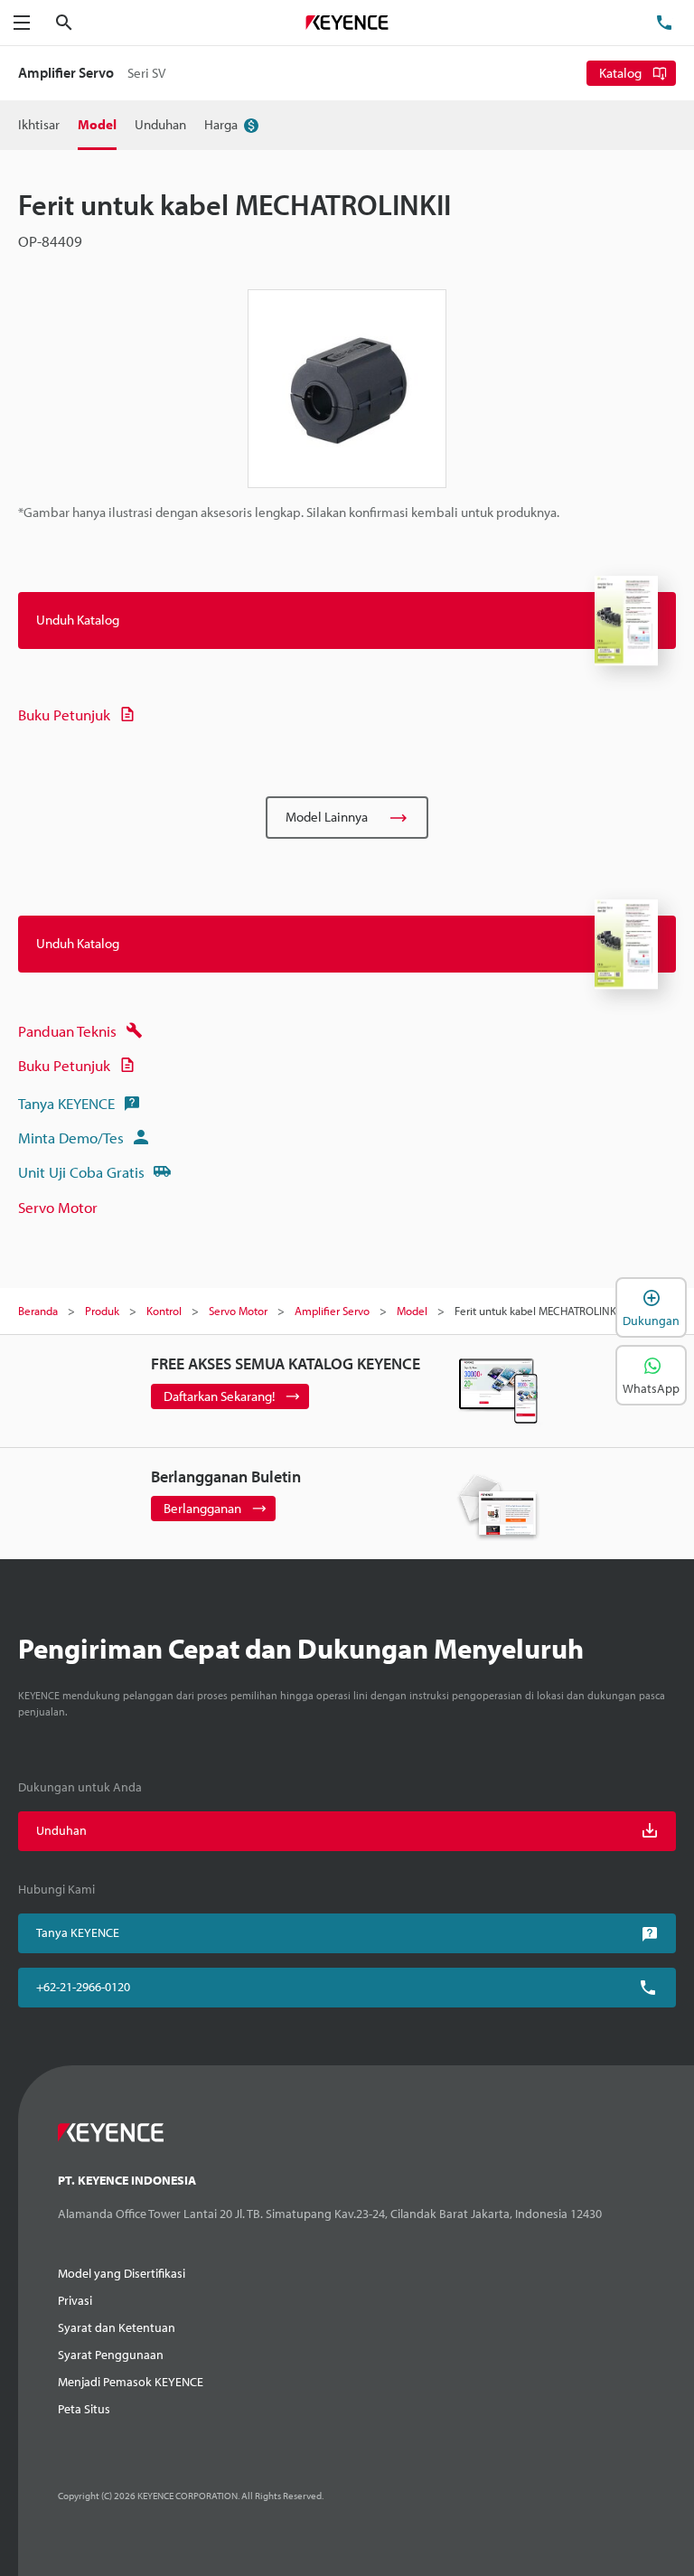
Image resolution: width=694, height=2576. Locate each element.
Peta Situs (84, 2409)
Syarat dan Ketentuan (117, 2327)
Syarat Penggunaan (111, 2355)
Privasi (75, 2300)
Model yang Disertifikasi (122, 2273)
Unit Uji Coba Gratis (81, 1172)
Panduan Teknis (67, 1031)
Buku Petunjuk (64, 715)
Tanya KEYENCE (66, 1103)
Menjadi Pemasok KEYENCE (131, 2382)
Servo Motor (58, 1207)
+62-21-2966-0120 (83, 1987)
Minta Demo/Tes (71, 1138)
